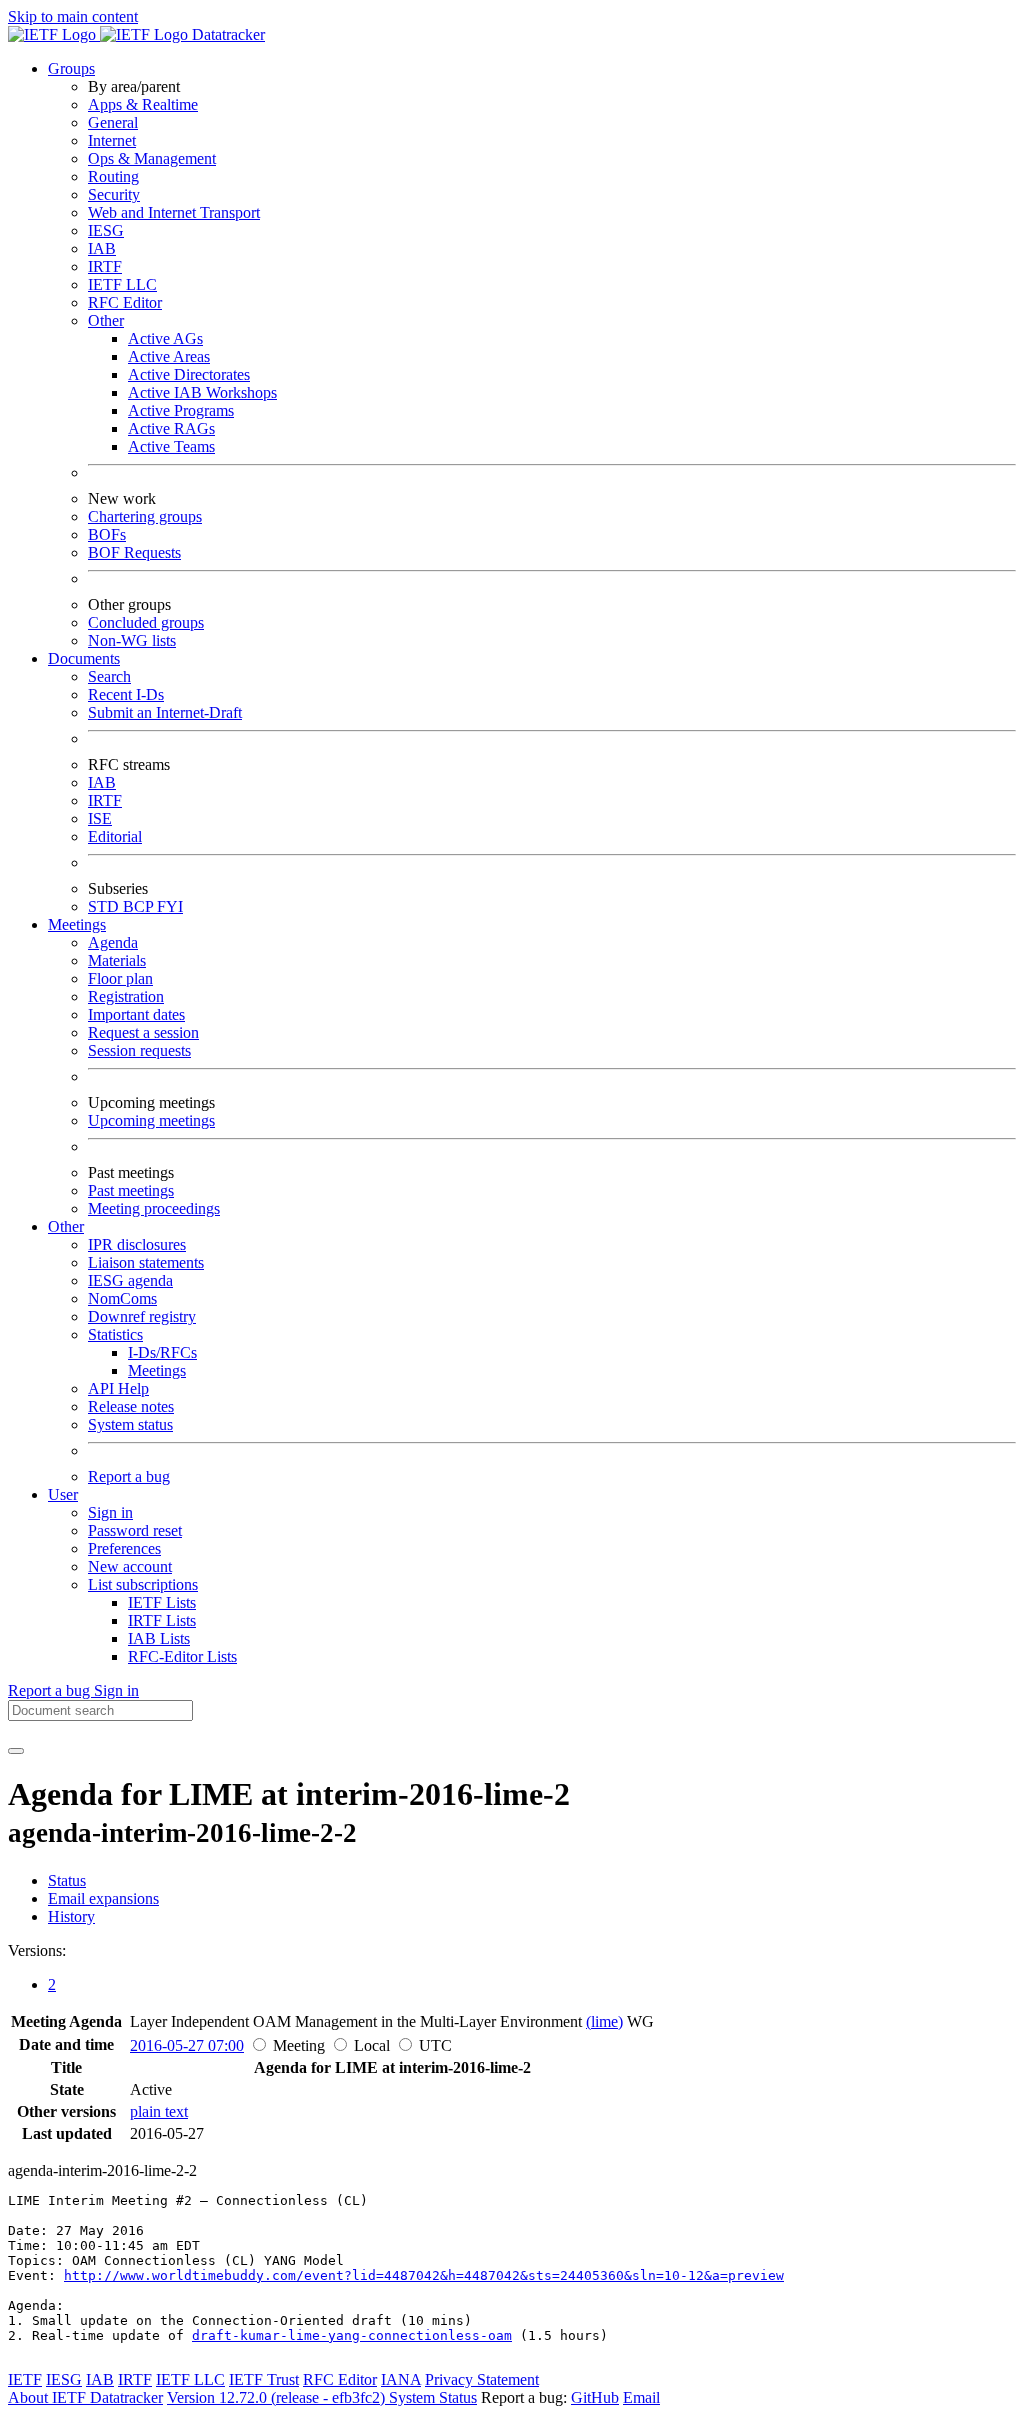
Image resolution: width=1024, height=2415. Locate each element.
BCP (140, 906)
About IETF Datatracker (85, 2397)
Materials (117, 960)
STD (105, 906)
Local (372, 2045)
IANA (401, 2379)
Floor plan (120, 978)
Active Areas (169, 356)
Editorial (115, 836)
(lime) (604, 2021)
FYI (170, 906)
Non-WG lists (132, 640)
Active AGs (165, 338)
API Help (118, 1388)
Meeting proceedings (154, 1208)
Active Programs (181, 410)
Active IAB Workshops (202, 392)
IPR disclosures (137, 1244)
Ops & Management (152, 158)
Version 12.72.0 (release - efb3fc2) (278, 2397)
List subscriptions (143, 1584)
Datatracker (226, 34)
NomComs (122, 1298)
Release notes (131, 1406)
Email (641, 2397)
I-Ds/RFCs (162, 1352)
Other (106, 320)
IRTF (105, 266)
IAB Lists (159, 1638)
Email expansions (103, 1898)
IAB (102, 248)
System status (130, 1424)
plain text (159, 2111)
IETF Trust (264, 2379)
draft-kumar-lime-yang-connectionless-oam (352, 2335)
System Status (433, 2397)
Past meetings (131, 1190)
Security (114, 194)
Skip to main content (73, 16)
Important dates (136, 1014)
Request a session (143, 1032)
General (113, 122)
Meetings (157, 1370)
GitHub (595, 2397)
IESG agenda (130, 1280)
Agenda (113, 942)
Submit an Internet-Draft (165, 712)
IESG (106, 230)
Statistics (115, 1334)
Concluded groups (146, 622)
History (71, 1916)
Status (67, 1880)
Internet (112, 140)
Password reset (135, 1530)
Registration (126, 996)
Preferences (124, 1548)
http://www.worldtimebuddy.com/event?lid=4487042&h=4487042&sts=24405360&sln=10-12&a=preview (424, 2275)
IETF (25, 2379)
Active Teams (171, 446)
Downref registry (142, 1316)
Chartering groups (145, 516)
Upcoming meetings (151, 1120)
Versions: (37, 1950)
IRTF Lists (162, 1620)
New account (130, 1566)
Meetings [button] (77, 924)
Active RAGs (171, 428)
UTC (435, 2045)
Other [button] (66, 1226)
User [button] (63, 1494)
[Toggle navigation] (16, 1751)
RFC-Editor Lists (182, 1656)
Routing (113, 176)
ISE (100, 818)
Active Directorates (189, 374)
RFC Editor (125, 302)
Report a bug (129, 1476)
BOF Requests (134, 552)
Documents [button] (84, 658)
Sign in (110, 1512)
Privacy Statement (482, 2379)
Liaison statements (146, 1262)
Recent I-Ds (126, 694)
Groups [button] (71, 68)
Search (109, 676)
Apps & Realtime (143, 104)
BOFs (107, 534)
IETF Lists (162, 1602)
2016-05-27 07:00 (187, 2045)
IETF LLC (122, 284)
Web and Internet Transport (174, 212)
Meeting (299, 2045)
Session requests (139, 1050)
